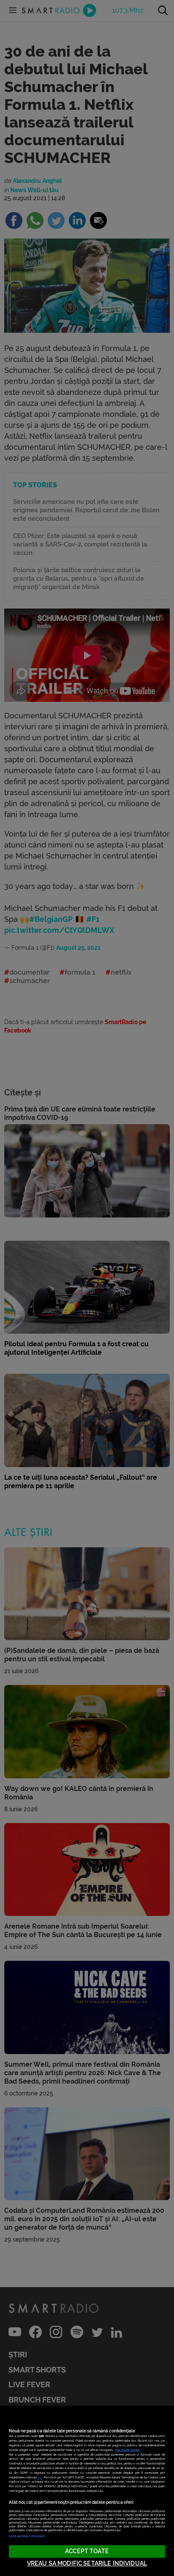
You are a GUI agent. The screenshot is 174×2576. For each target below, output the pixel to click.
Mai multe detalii (128, 2450)
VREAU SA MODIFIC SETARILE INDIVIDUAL (87, 2564)
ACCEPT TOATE (87, 2551)
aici (40, 2477)
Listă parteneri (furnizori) (27, 2536)
